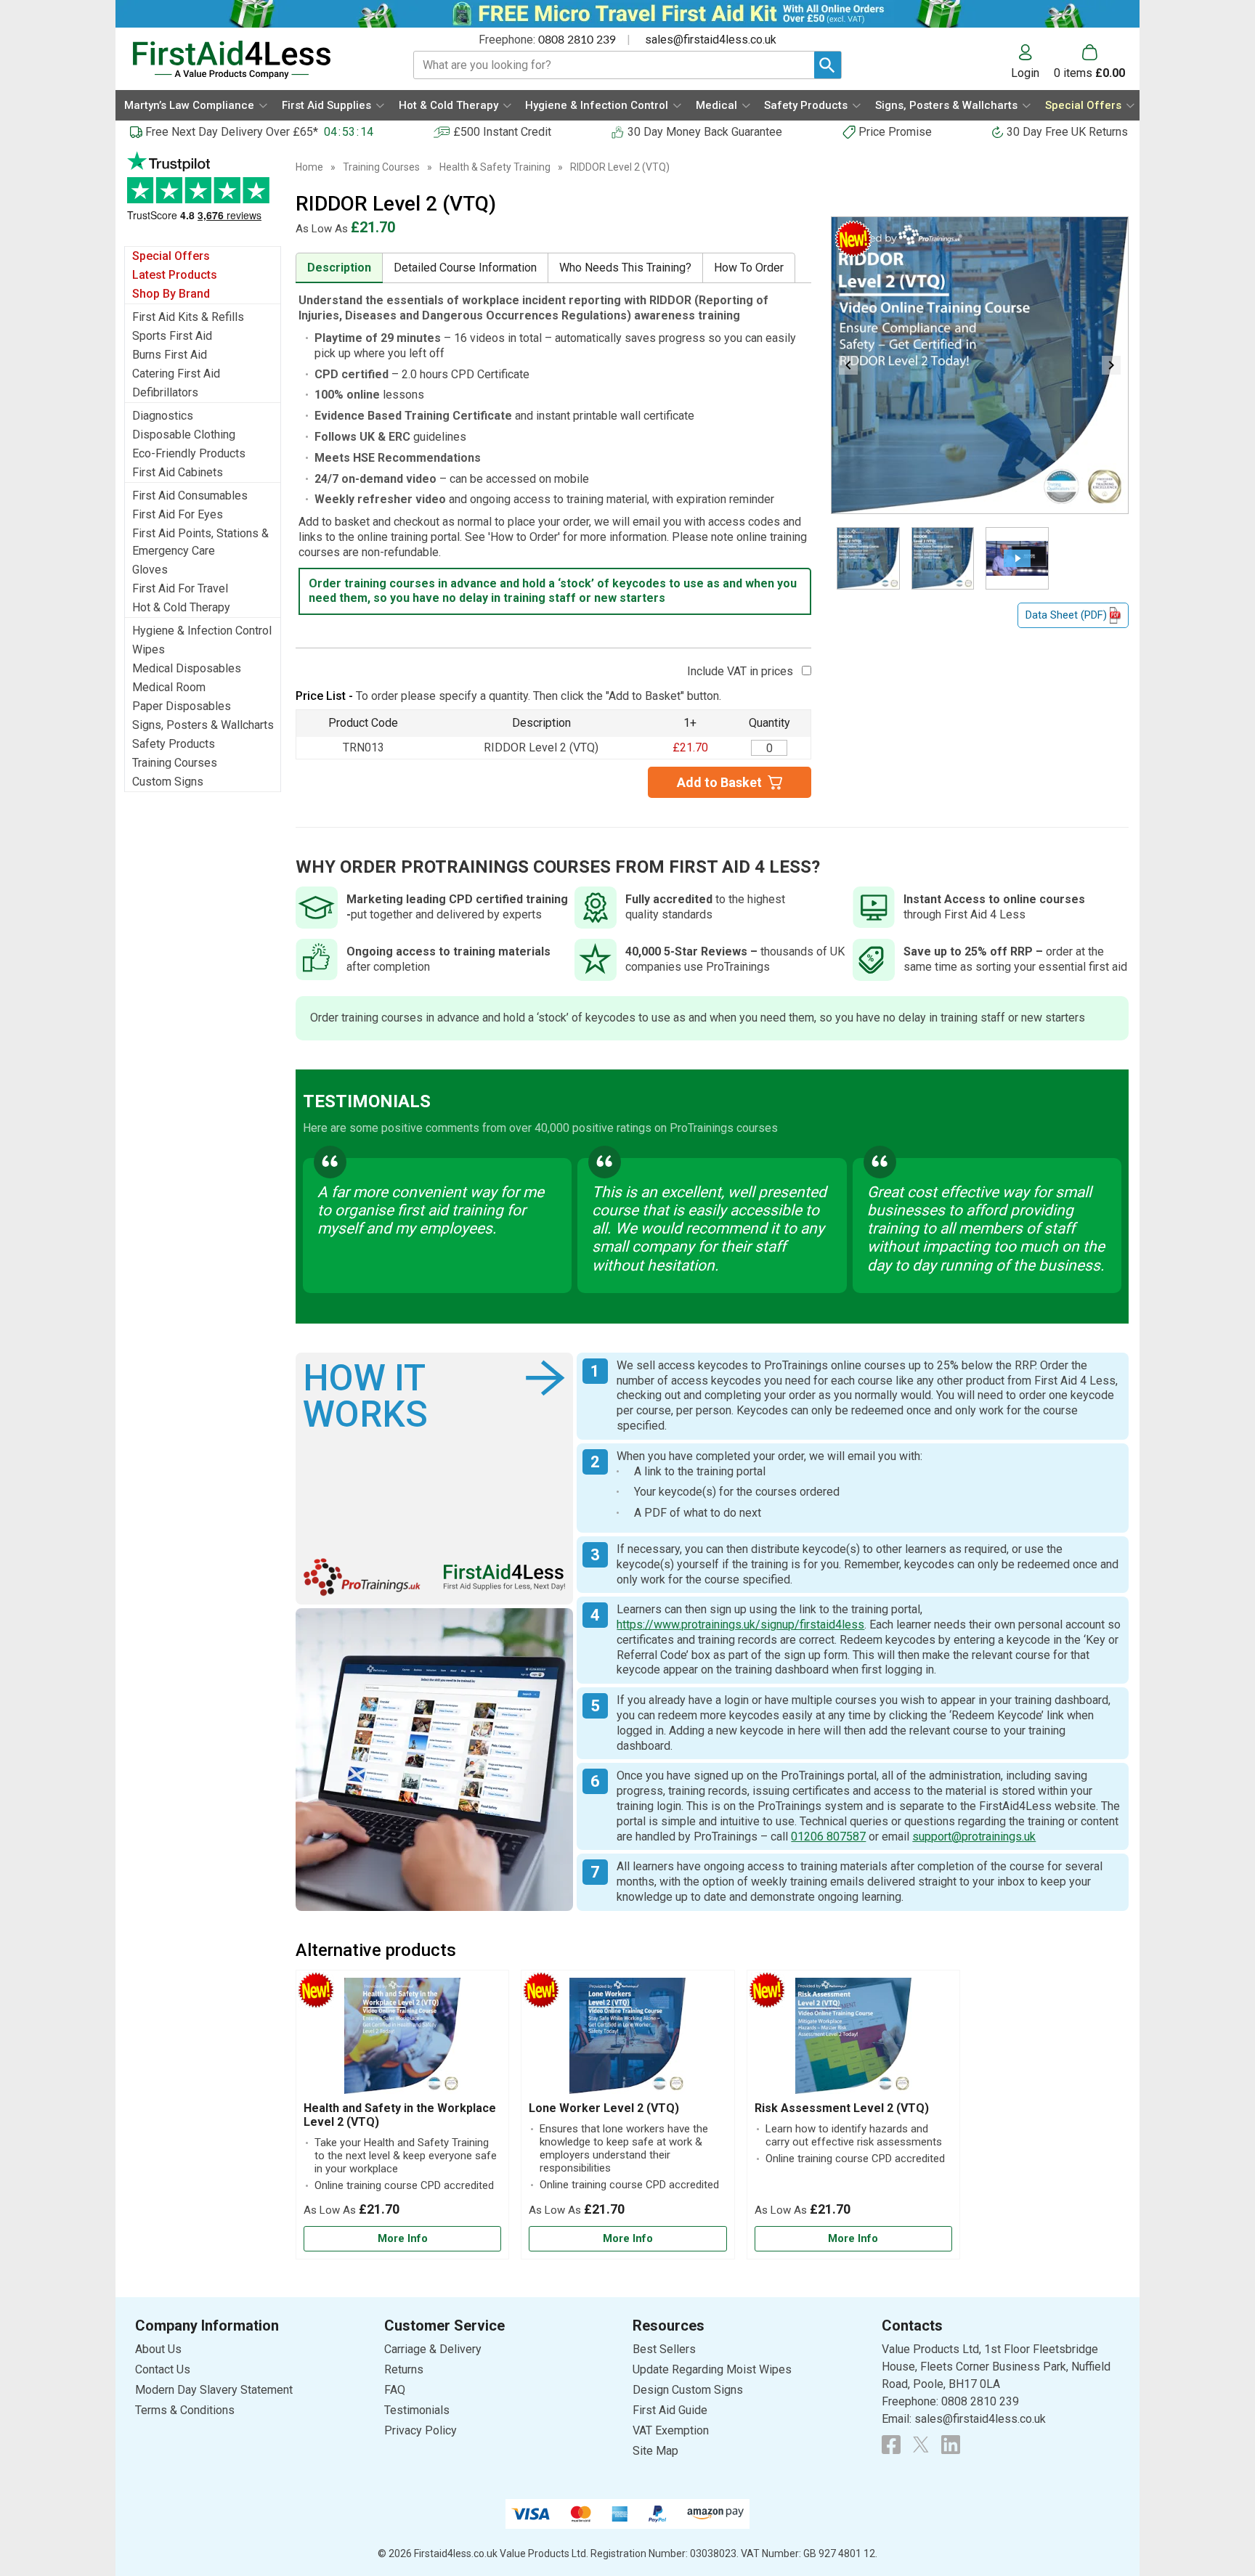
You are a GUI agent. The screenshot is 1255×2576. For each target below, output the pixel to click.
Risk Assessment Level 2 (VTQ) (842, 2108)
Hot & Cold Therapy (181, 607)
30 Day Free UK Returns (1067, 132)
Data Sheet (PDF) (1066, 615)
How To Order (749, 268)
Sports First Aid (172, 336)
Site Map (655, 2451)
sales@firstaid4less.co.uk (711, 40)
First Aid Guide (670, 2410)
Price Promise (895, 132)
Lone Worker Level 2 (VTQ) (604, 2108)
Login (1025, 73)
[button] (1032, 62)
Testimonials (203, 193)
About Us (158, 2349)
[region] (402, 2039)
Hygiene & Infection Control (202, 631)
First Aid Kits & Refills (188, 317)
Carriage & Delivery (433, 2349)
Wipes (149, 649)
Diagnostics (163, 416)
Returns (404, 2369)
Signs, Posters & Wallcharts (203, 725)
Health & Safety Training (495, 167)
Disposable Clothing (184, 435)
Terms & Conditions (185, 2410)
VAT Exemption (671, 2430)
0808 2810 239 (577, 40)
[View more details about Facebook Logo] (891, 2445)
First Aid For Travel (180, 588)
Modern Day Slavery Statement (214, 2390)
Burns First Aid (170, 355)
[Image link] (921, 2445)
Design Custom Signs (688, 2390)
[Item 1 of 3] (980, 365)
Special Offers (171, 256)
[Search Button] (828, 65)
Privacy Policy (421, 2430)
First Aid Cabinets (178, 472)
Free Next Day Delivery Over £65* (232, 132)
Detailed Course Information (465, 268)
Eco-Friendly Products (189, 453)
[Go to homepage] (255, 60)
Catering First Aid (176, 374)
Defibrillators (165, 392)
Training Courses (175, 763)
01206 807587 (828, 1837)
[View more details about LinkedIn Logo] (951, 2445)
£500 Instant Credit (502, 132)
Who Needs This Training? (625, 268)
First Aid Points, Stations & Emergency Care (200, 542)
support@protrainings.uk (974, 1837)
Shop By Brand (171, 294)
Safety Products (174, 744)
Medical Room (169, 687)
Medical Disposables (187, 668)
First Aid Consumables (190, 496)
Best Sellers (664, 2349)
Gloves (150, 570)
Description (339, 268)
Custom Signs (168, 782)
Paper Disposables (182, 706)
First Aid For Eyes (178, 514)
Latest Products (175, 275)
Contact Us (163, 2369)
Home (309, 167)
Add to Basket (719, 782)
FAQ (395, 2390)
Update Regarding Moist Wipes (712, 2369)
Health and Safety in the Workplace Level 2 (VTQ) (400, 2115)
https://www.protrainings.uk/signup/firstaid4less (740, 1625)
